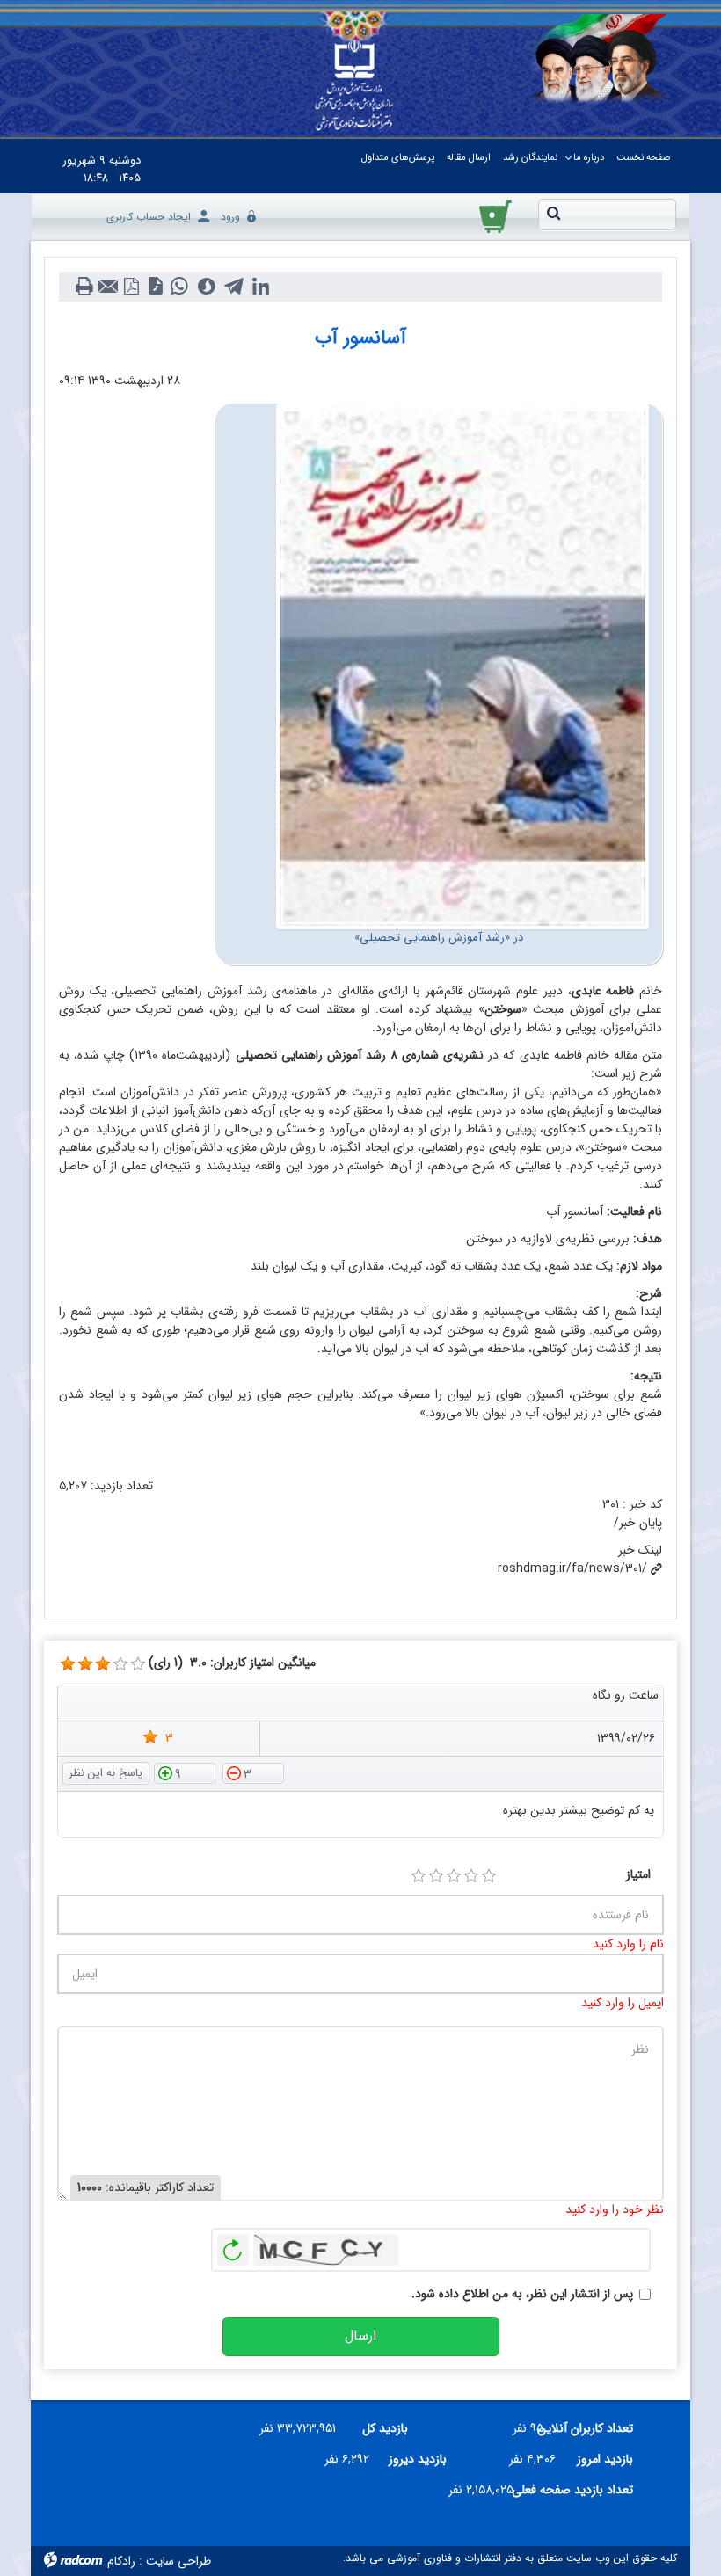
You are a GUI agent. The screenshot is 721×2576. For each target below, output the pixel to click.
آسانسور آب (360, 338)
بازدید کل (385, 2428)
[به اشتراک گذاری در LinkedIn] (261, 287)
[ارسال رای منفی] (253, 1772)
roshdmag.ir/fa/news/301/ (572, 1568)
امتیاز (638, 1875)
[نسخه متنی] (84, 287)
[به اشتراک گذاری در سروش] (206, 287)
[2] (436, 1876)
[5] (489, 1876)
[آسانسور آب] (462, 666)
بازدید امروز (605, 2459)
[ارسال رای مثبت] (185, 1772)
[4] (471, 1876)
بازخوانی (233, 2245)
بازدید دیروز (418, 2459)
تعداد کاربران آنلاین (595, 2428)
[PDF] (131, 287)
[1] (419, 1876)
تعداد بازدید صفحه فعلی (580, 2490)
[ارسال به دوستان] (108, 287)
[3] (68, 1664)
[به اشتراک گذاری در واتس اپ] (179, 287)
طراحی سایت (178, 2561)
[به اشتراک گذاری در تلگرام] (233, 287)
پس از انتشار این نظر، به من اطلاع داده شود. (522, 2294)
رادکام (121, 2561)
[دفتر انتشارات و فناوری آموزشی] (354, 86)
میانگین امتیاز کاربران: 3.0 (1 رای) (232, 1663)
